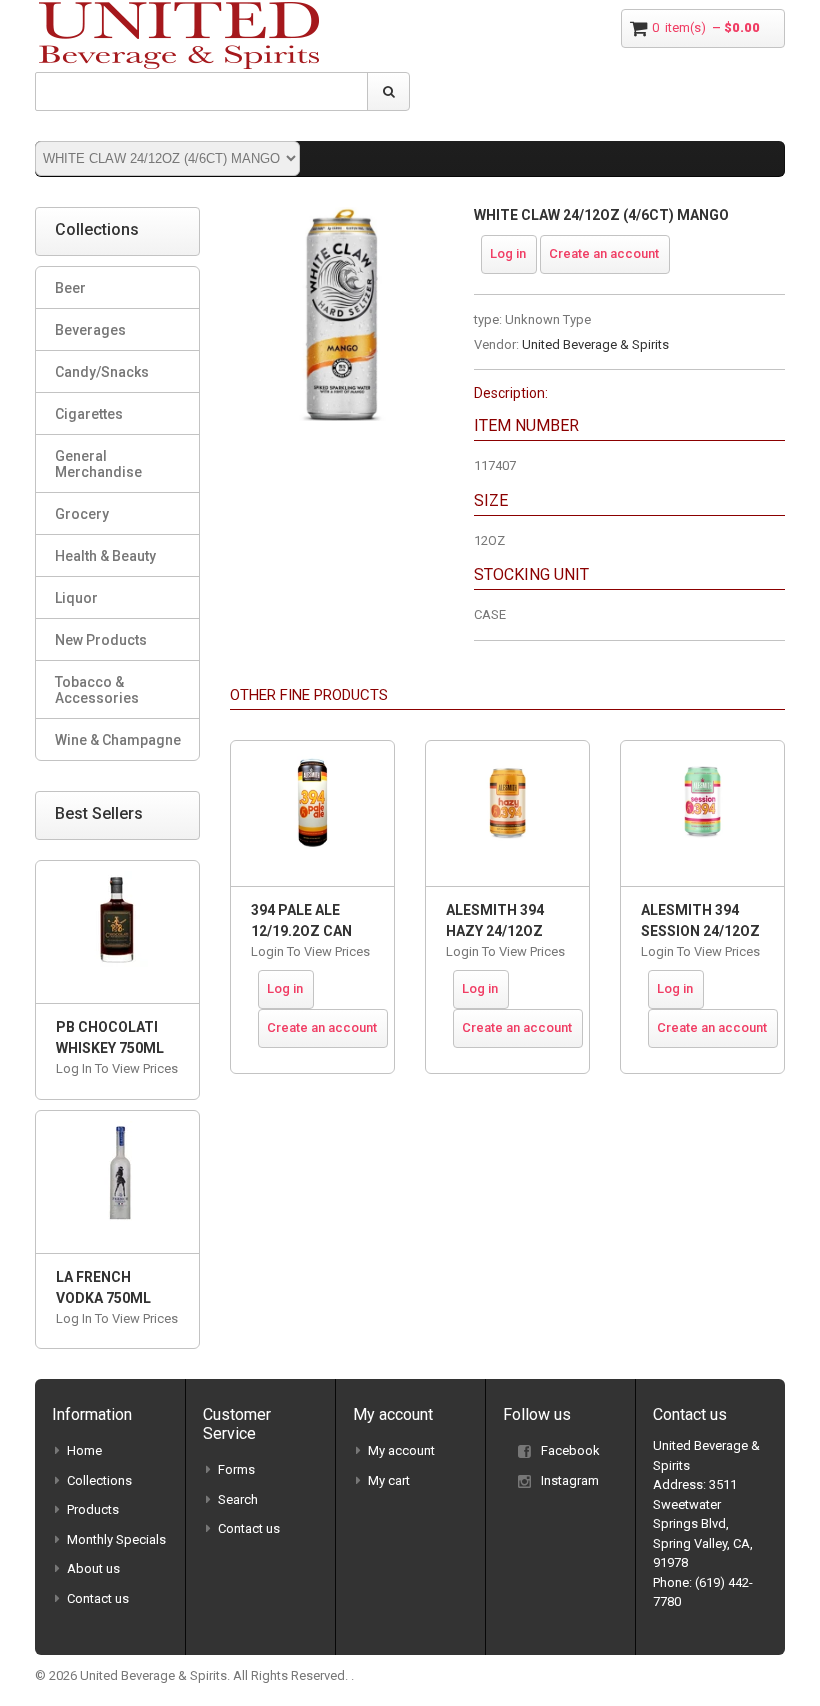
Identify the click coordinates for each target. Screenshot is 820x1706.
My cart (389, 1480)
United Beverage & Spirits (595, 344)
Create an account (604, 253)
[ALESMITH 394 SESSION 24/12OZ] (702, 813)
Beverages (90, 330)
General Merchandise (98, 464)
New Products (101, 640)
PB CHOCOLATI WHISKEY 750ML (110, 1037)
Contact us (98, 1598)
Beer (70, 288)
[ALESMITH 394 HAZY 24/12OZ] (507, 813)
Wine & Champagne (118, 740)
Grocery (82, 514)
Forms (236, 1469)
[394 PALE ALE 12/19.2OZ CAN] (312, 813)
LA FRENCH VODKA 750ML (103, 1287)
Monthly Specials (116, 1539)
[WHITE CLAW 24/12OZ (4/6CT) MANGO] (337, 216)
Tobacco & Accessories (97, 690)
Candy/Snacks (102, 372)
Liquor (76, 598)
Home (84, 1450)
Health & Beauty (105, 556)
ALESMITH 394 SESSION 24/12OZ (700, 920)
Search (238, 1499)
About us (93, 1568)
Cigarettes (89, 414)
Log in (508, 253)
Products (93, 1509)
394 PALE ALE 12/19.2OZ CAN (301, 920)
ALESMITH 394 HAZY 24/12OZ (495, 920)
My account (401, 1450)
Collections (99, 1480)
